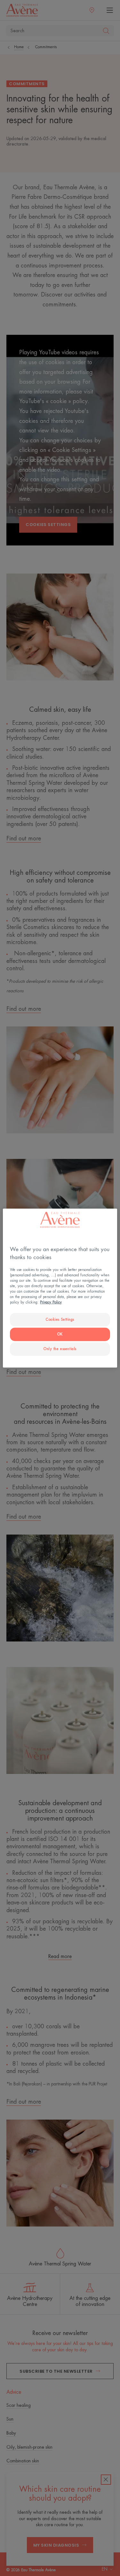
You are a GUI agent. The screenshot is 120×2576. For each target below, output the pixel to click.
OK (60, 1334)
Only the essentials (60, 1349)
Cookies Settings (60, 1320)
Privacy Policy (51, 1302)
